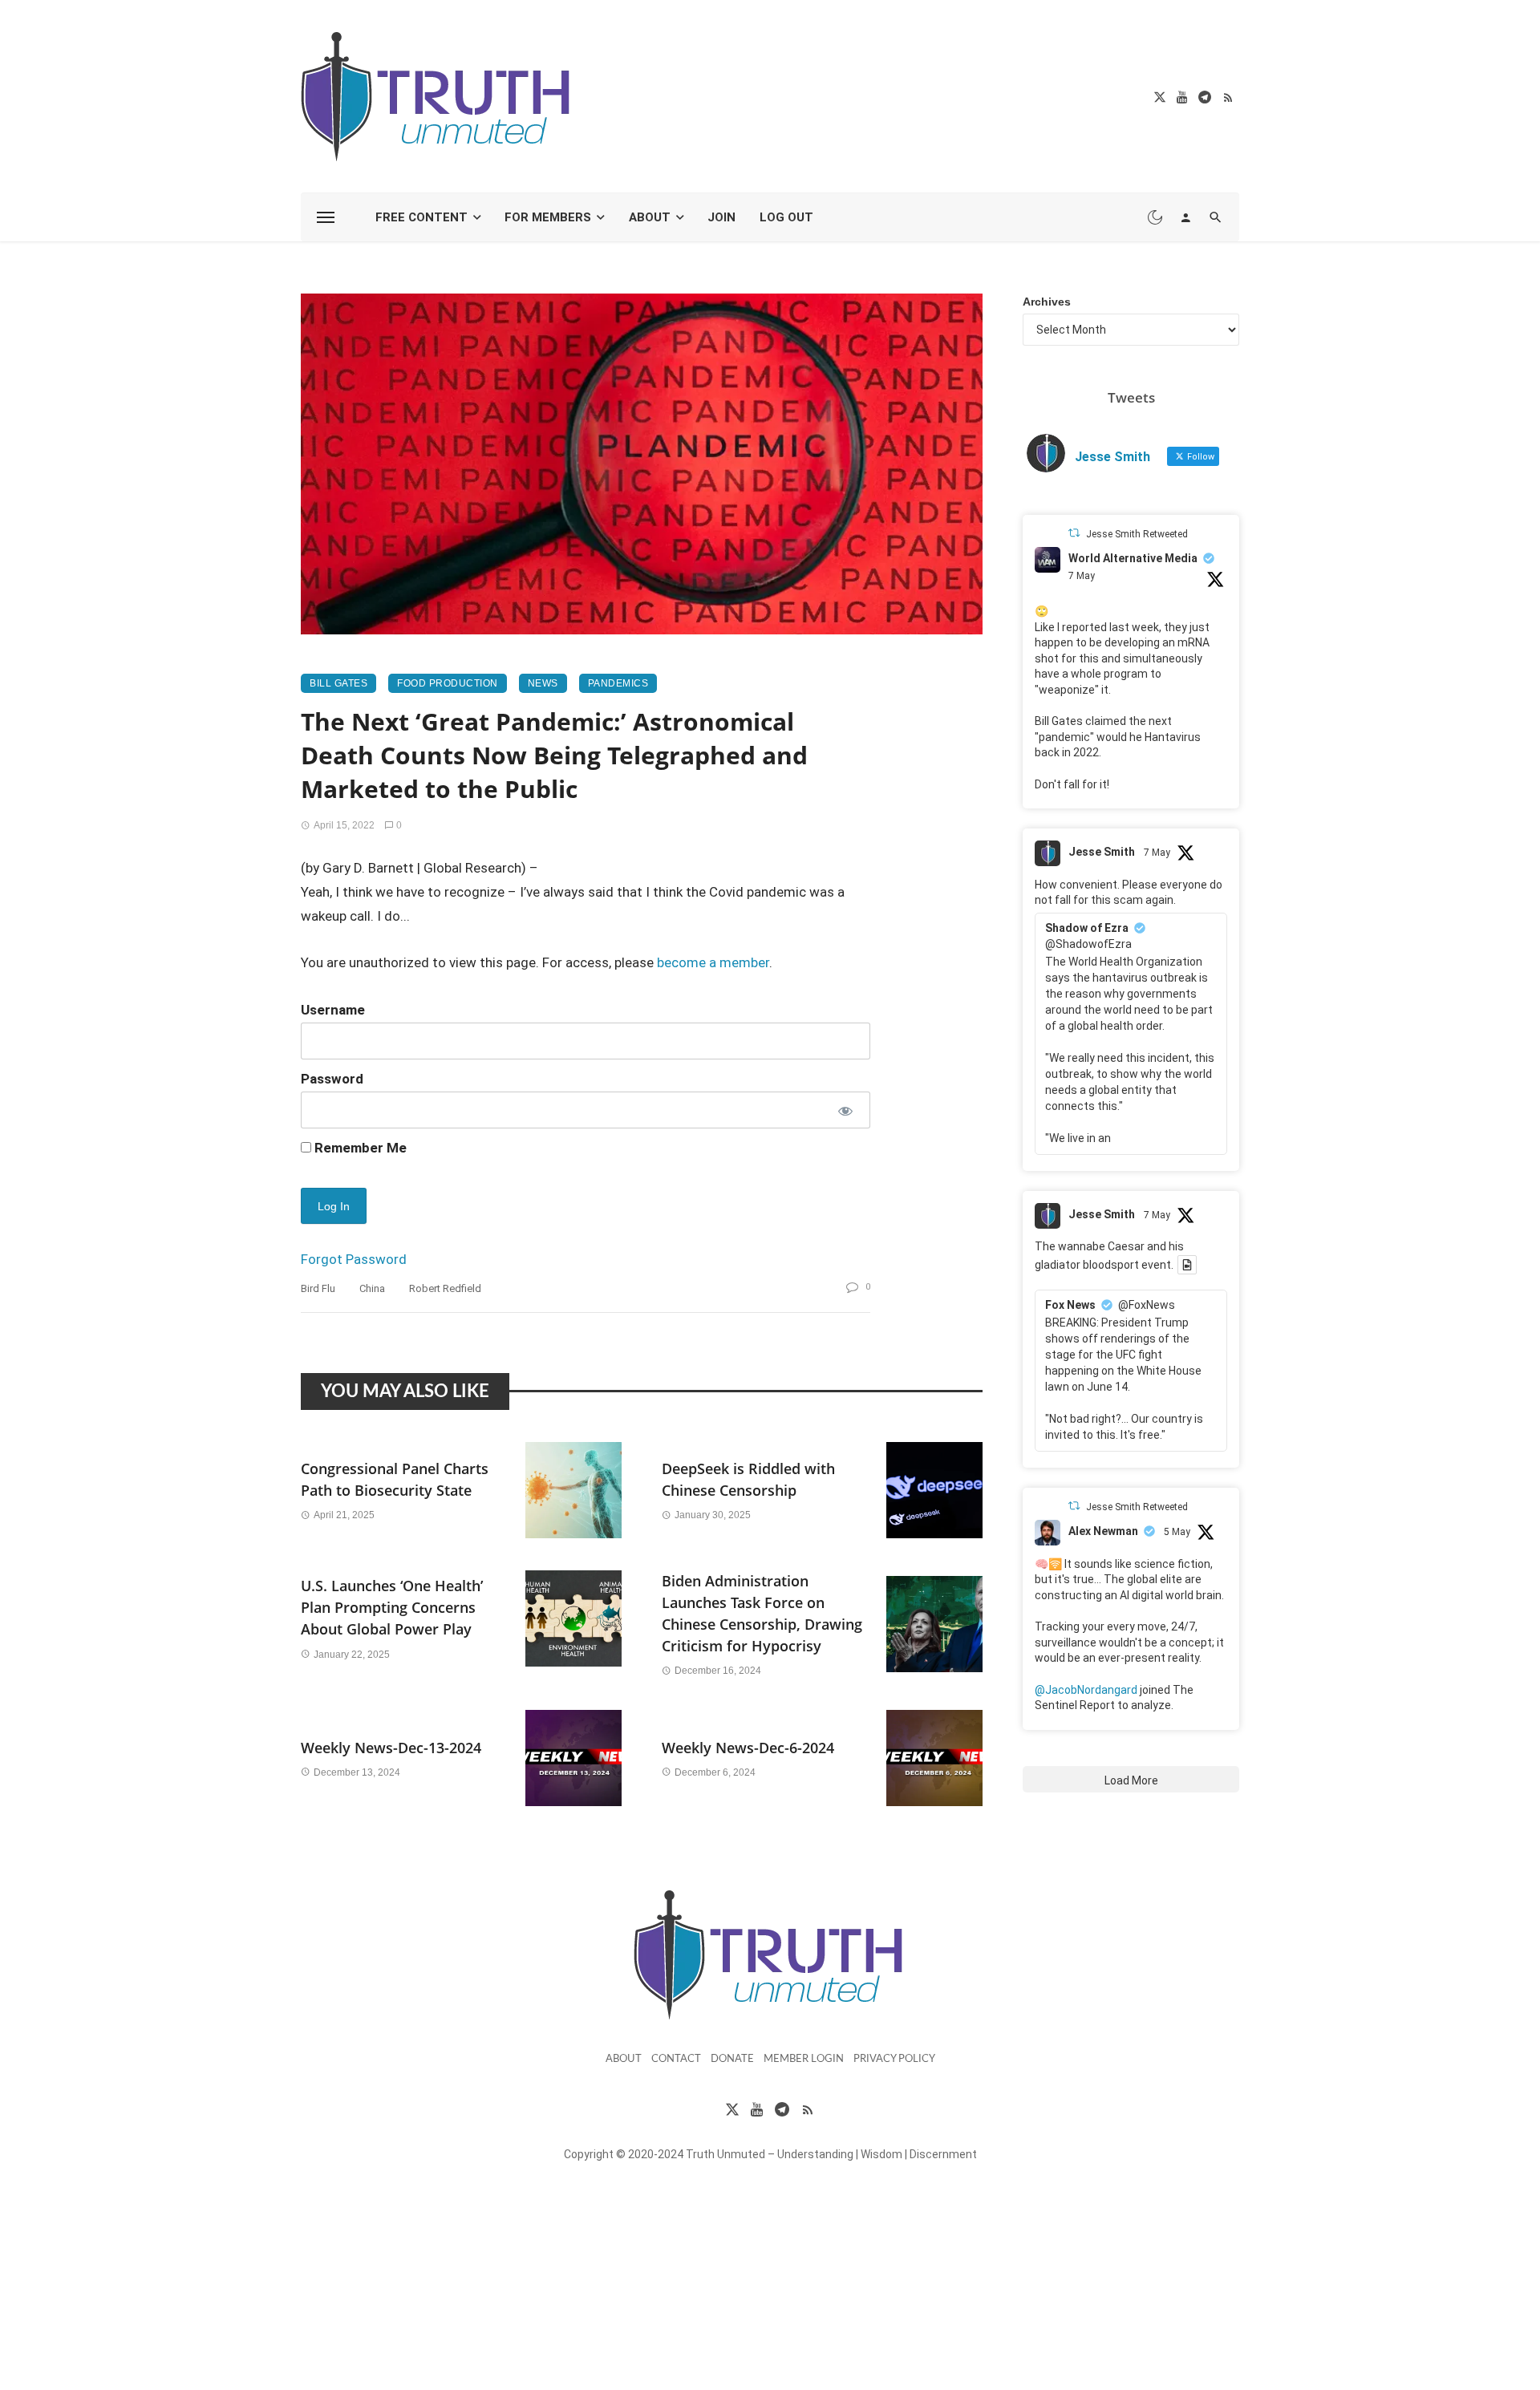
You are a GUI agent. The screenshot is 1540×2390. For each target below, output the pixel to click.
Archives (1047, 302)
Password (332, 1079)
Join (721, 217)
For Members (548, 217)
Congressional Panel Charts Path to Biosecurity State (395, 1479)
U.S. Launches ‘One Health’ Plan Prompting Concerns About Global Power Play (392, 1607)
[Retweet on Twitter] (1074, 533)
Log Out (786, 217)
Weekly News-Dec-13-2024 (391, 1748)
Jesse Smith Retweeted (1137, 534)
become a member (713, 962)
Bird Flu (318, 1288)
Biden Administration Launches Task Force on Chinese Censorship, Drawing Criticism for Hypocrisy (762, 1613)
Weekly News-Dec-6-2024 (748, 1748)
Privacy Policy (894, 2059)
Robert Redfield (445, 1288)
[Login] (1185, 217)
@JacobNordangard (1086, 1690)
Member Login (804, 2059)
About (650, 217)
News (543, 683)
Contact (676, 2059)
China (372, 1288)
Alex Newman (1103, 1531)
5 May (1177, 1532)
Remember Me (359, 1148)
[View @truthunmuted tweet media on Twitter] (1187, 1265)
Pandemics (618, 683)
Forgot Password (354, 1259)
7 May (1082, 576)
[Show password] (844, 1110)
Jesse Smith (1102, 852)
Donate (732, 2059)
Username (333, 1010)
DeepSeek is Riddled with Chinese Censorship (748, 1479)
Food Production (448, 683)
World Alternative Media (1133, 558)
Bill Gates (338, 683)
